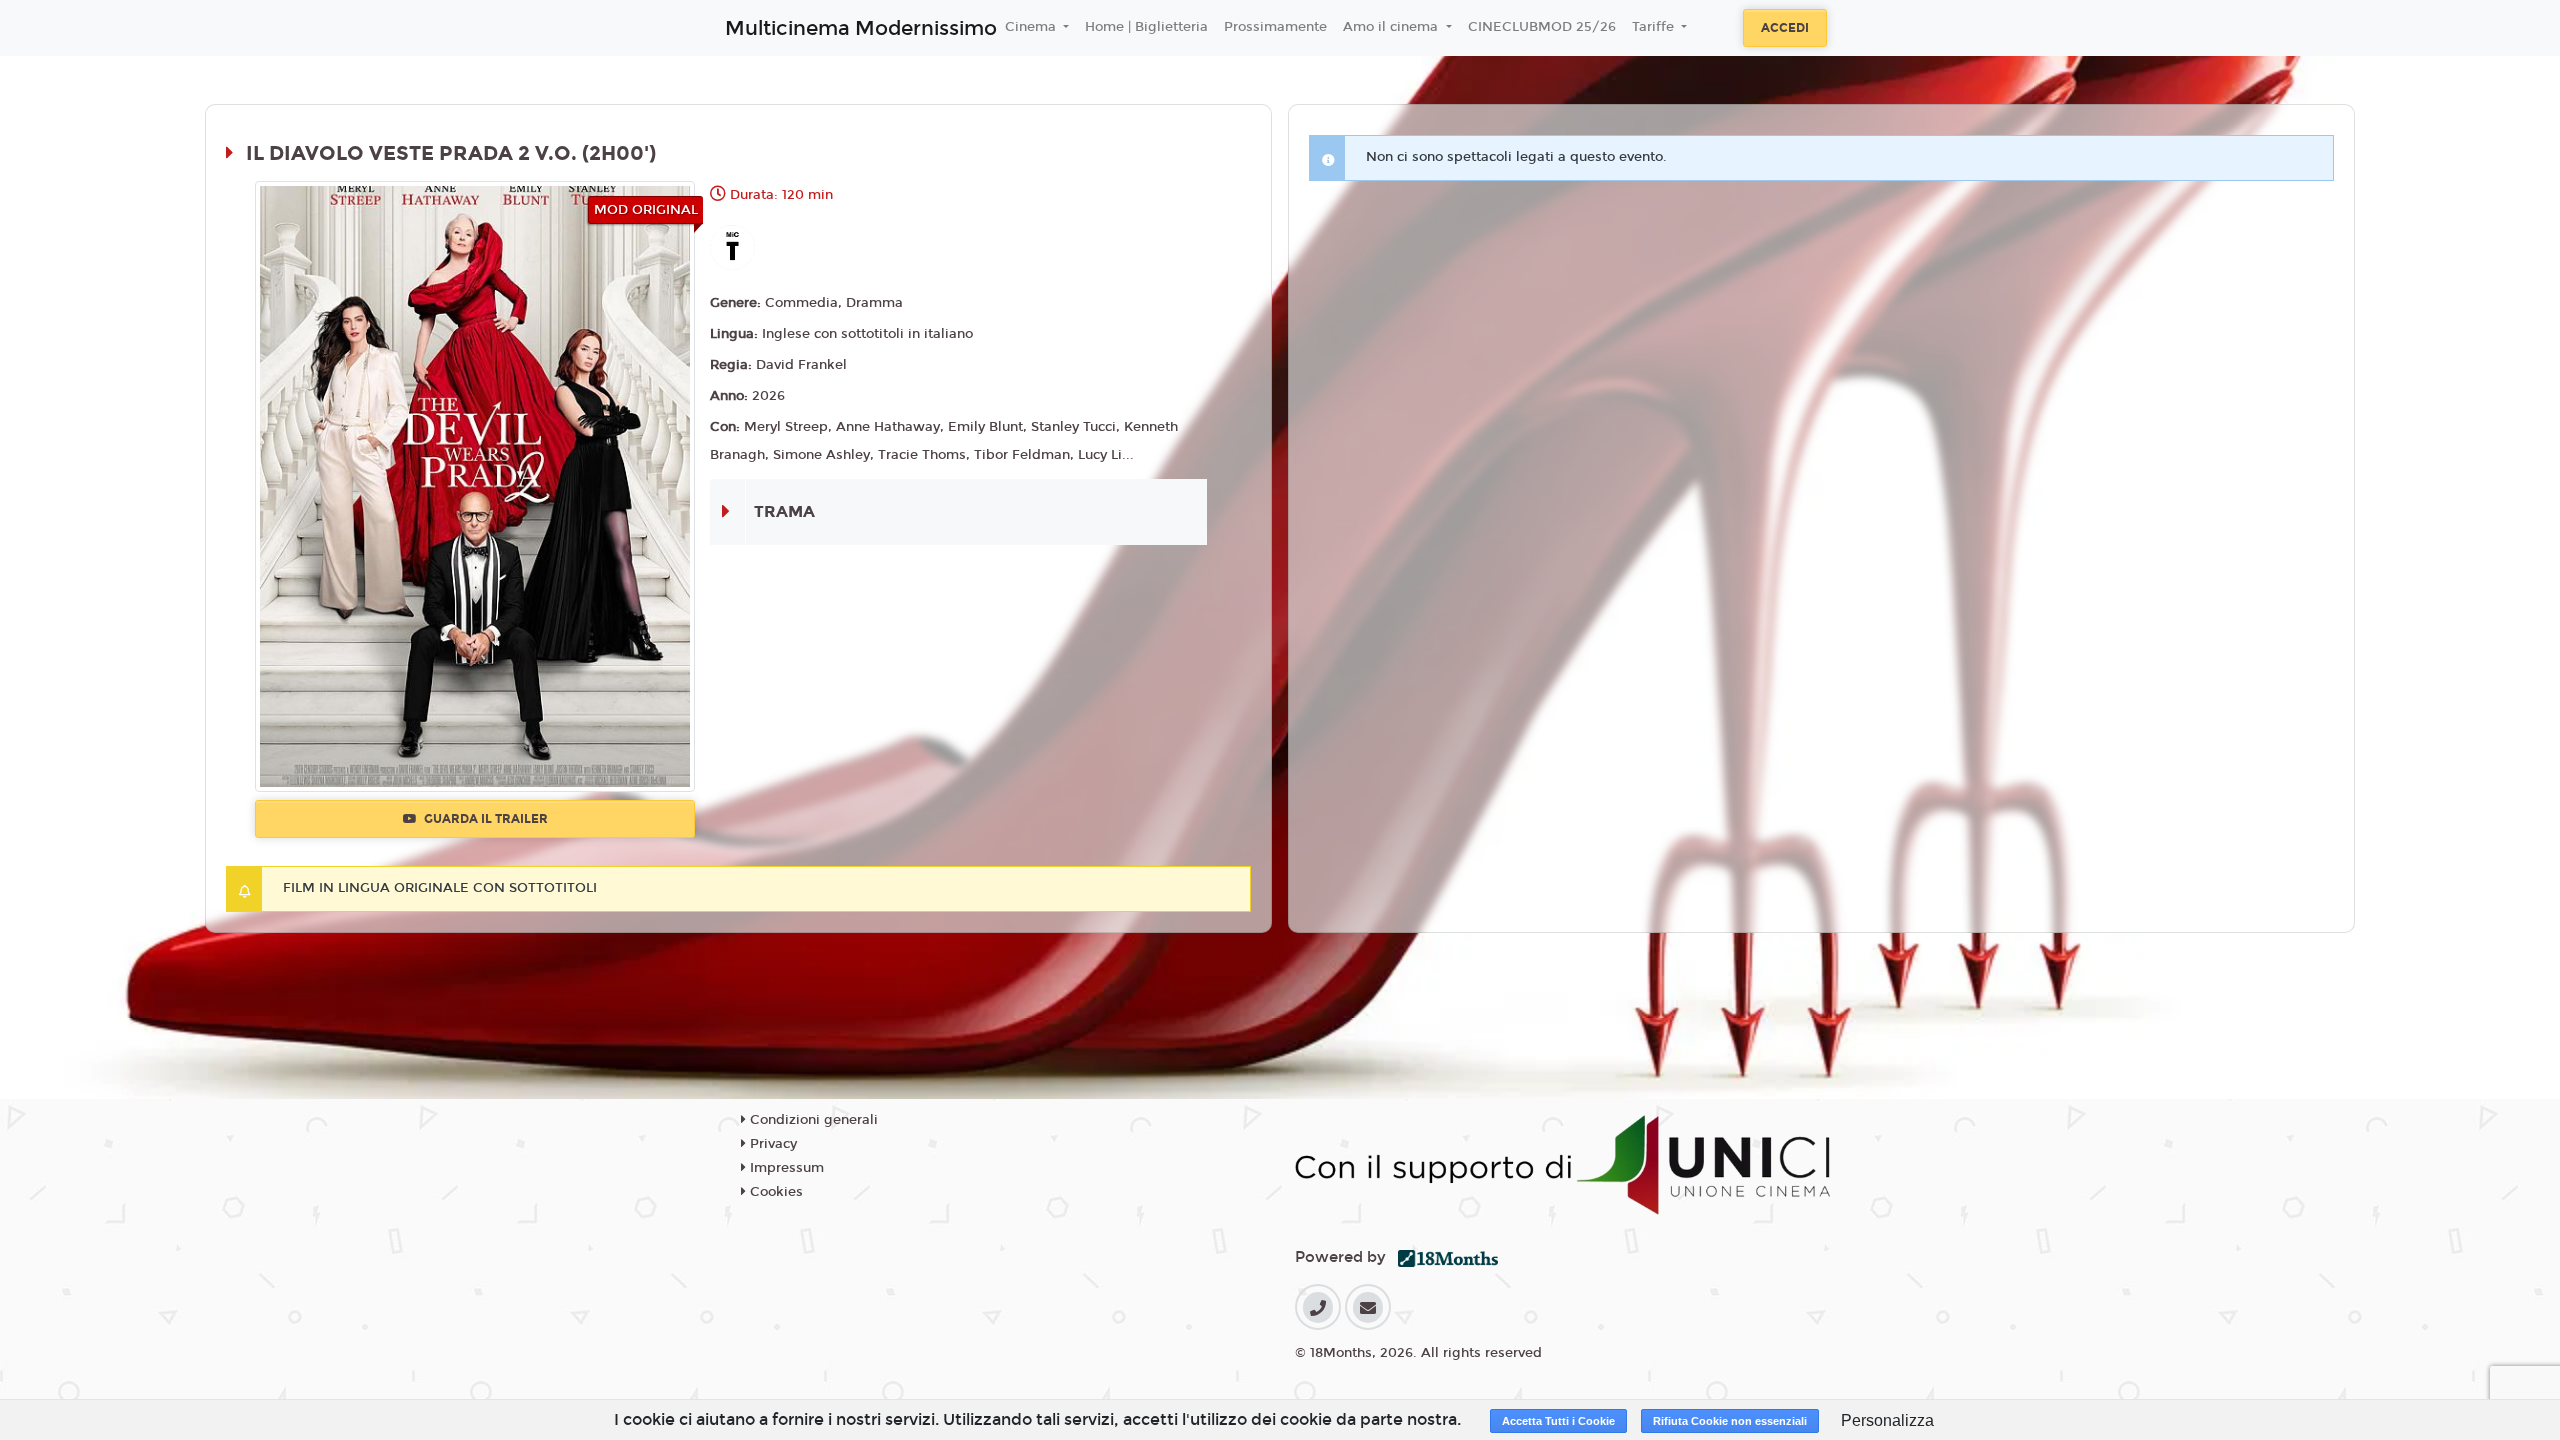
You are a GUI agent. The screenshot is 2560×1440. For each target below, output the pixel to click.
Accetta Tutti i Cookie (1558, 1421)
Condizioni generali (812, 1120)
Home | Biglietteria (1146, 27)
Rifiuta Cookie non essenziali (1730, 1421)
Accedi (1785, 28)
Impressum (785, 1168)
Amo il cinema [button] (1392, 27)
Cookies (774, 1192)
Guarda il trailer (484, 819)
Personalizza (1887, 1420)
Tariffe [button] (1655, 27)
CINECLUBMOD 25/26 (1542, 27)
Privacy (771, 1144)
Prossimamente (1275, 27)
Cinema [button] (1032, 27)
